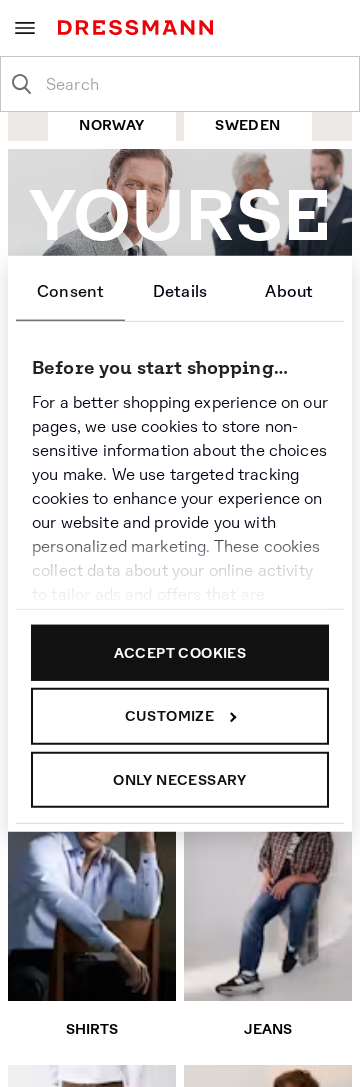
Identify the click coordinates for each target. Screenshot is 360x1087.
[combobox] (196, 84)
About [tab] (289, 290)
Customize (170, 716)
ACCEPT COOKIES (180, 652)
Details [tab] (180, 290)
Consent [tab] (70, 290)
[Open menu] (25, 28)
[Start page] (139, 27)
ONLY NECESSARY (180, 779)
